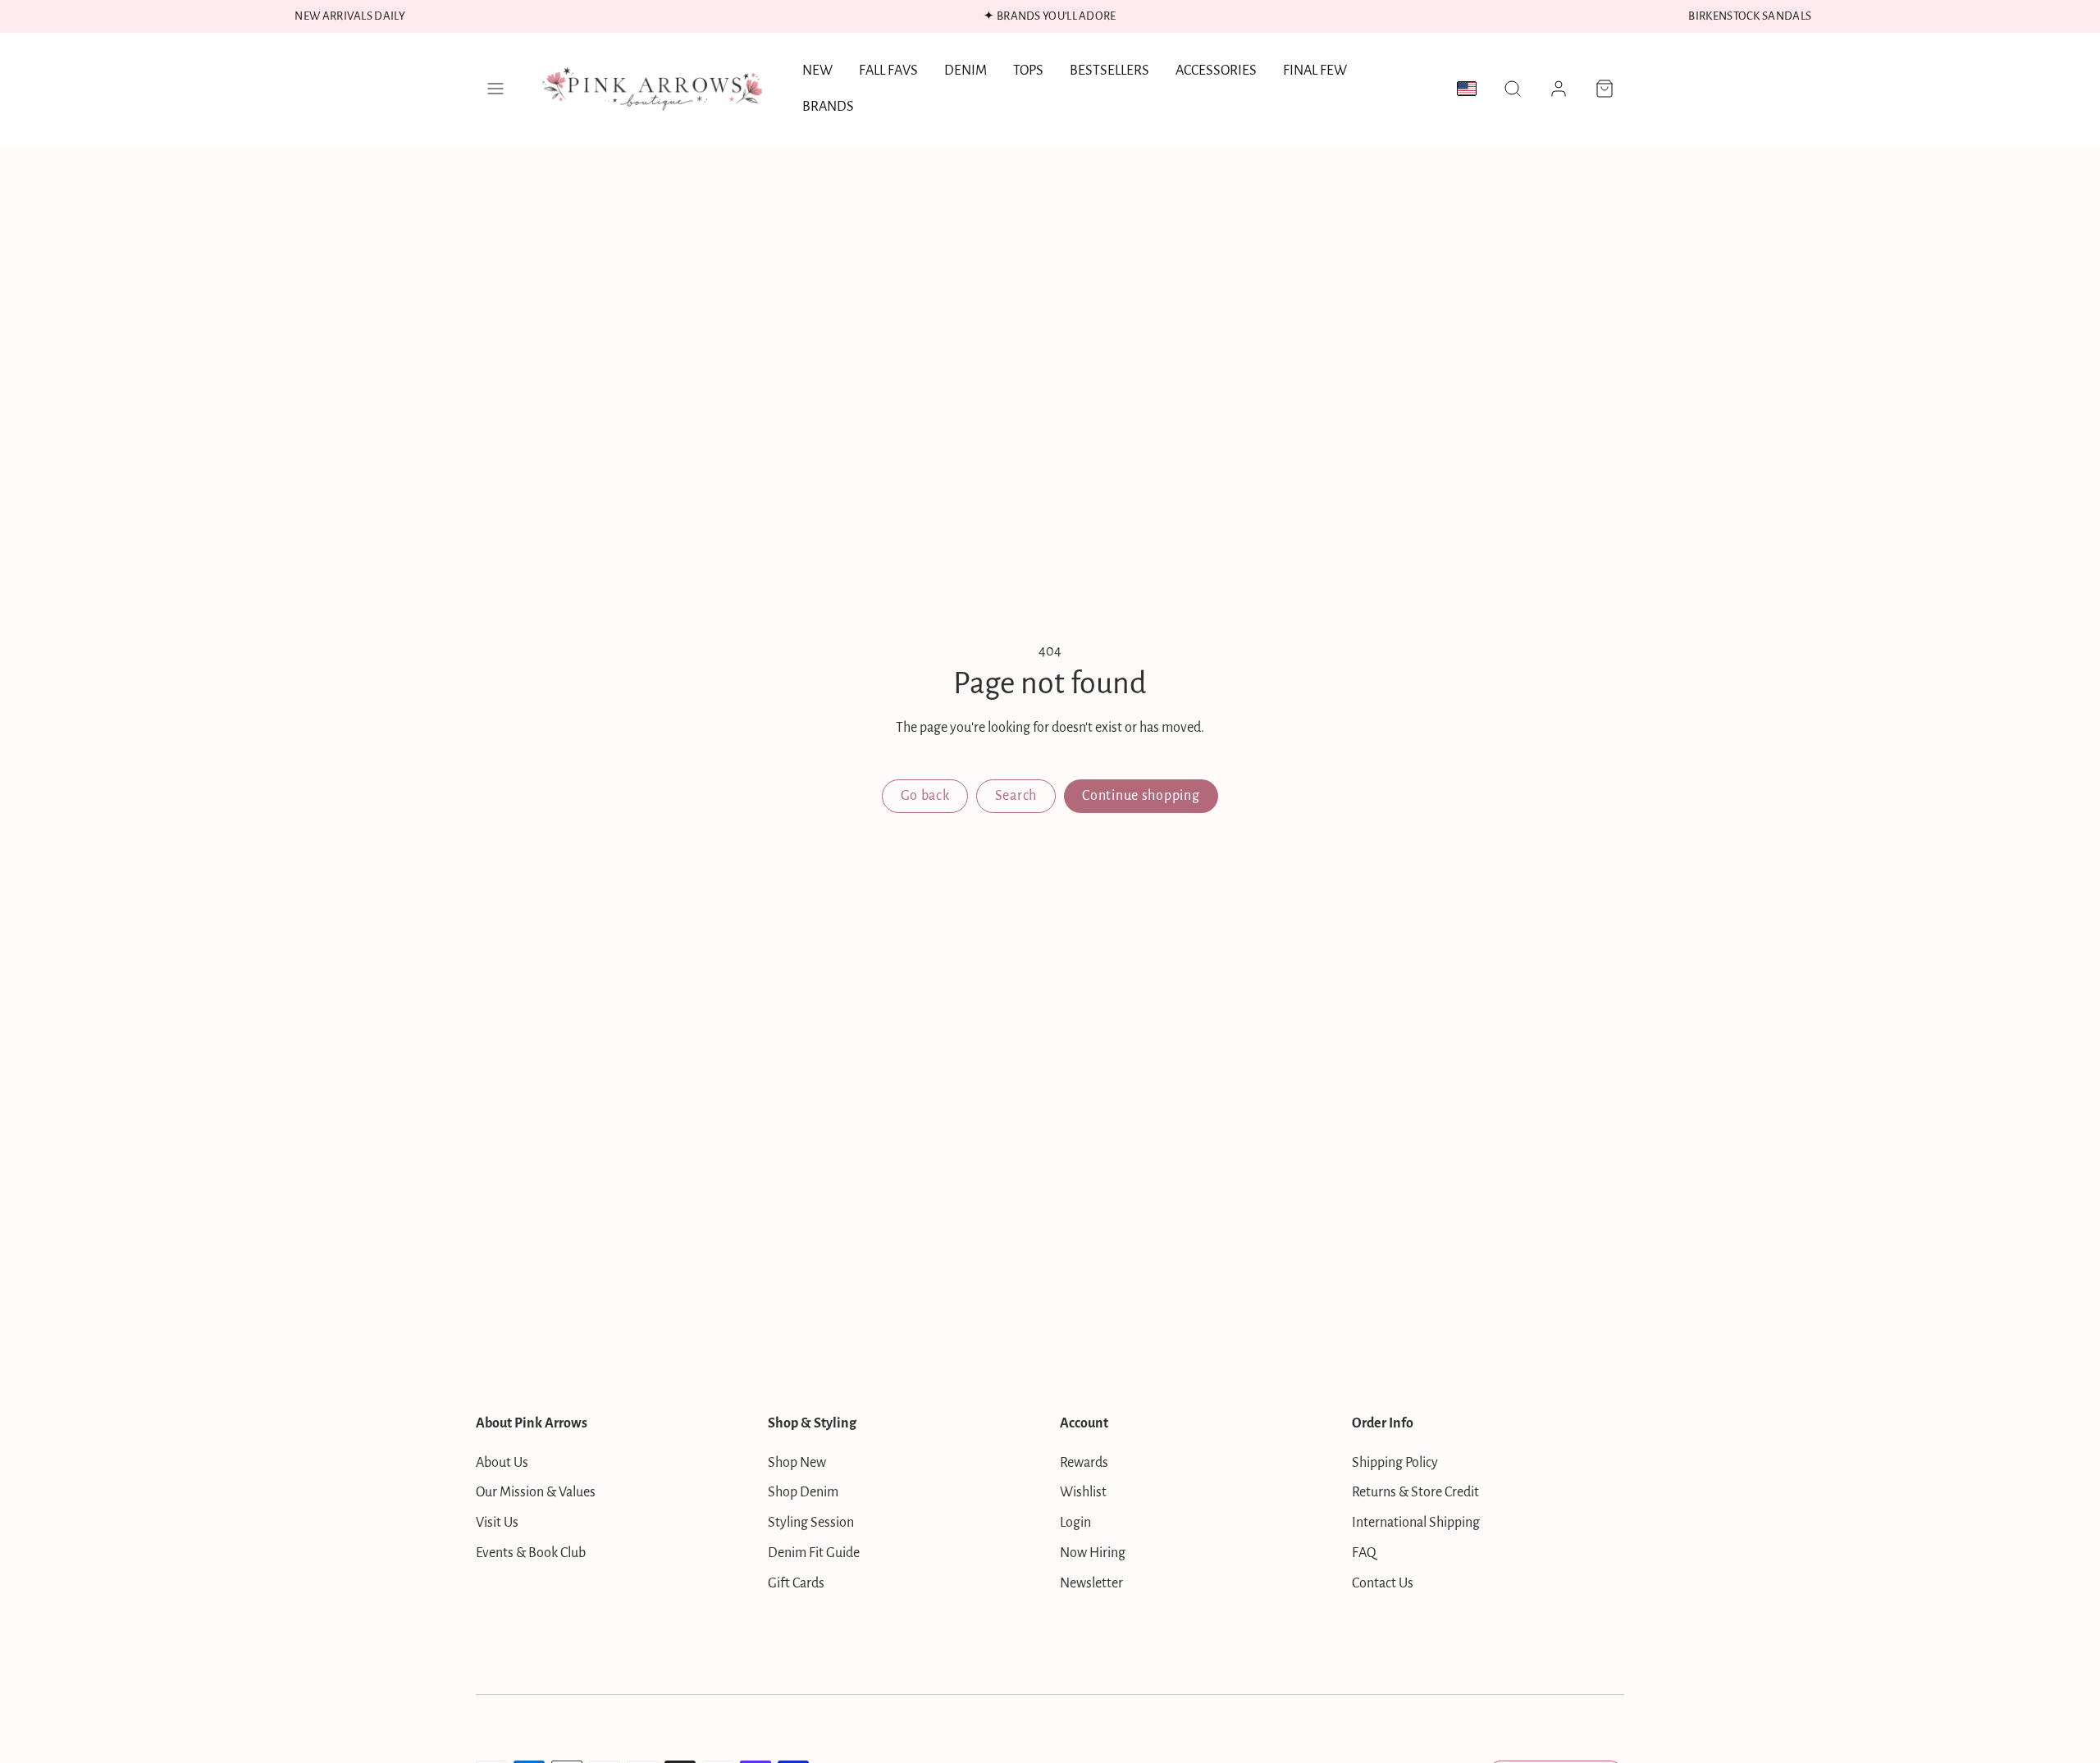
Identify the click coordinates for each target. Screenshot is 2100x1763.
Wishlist (1083, 1492)
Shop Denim (803, 1492)
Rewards (1084, 1463)
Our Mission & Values (536, 1492)
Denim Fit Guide (814, 1553)
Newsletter (1091, 1583)
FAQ (1364, 1553)
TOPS (1028, 71)
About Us (502, 1463)
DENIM (966, 71)
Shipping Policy (1395, 1463)
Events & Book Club (531, 1553)
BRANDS (828, 107)
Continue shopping (1141, 796)
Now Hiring (1093, 1553)
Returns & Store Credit (1415, 1492)
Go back (925, 796)
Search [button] (1016, 796)
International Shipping (1416, 1523)
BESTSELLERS (1109, 71)
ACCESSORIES (1216, 71)
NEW (817, 71)
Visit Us (497, 1523)
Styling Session (811, 1523)
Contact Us (1383, 1583)
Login (1075, 1523)
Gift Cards (796, 1583)
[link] (1559, 89)
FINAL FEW (1315, 71)
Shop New (797, 1463)
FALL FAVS (888, 71)
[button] (495, 89)
